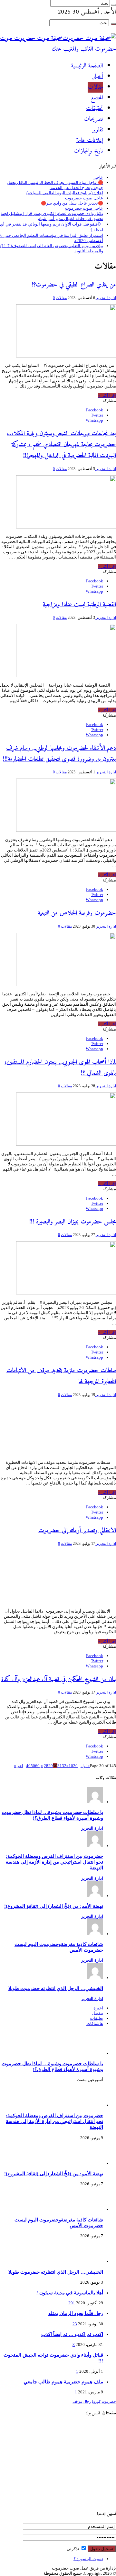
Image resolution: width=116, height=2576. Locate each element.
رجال (87, 2402)
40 (28, 1766)
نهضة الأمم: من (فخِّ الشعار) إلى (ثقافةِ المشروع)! (54, 1906)
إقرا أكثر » (107, 395)
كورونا (96, 2402)
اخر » (19, 1766)
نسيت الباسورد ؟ (88, 2559)
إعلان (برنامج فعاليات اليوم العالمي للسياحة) (65, 193)
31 (60, 1766)
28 (46, 1766)
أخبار (98, 77)
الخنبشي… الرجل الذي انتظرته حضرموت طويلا (56, 1988)
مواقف (77, 2402)
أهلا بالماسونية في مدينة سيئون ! (70, 2293)
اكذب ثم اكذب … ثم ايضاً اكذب (72, 2334)
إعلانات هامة (90, 141)
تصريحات (93, 119)
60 (37, 1766)
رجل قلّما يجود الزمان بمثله (76, 2313)
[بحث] (113, 5)
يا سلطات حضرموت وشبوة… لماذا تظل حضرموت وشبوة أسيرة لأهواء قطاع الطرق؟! (52, 1815)
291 (72, 2303)
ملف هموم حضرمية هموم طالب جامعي (63, 2382)
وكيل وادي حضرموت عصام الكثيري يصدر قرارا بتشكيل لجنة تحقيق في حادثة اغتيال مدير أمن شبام (52, 216)
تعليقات (97, 2018)
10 (71, 1766)
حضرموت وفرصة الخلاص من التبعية (77, 913)
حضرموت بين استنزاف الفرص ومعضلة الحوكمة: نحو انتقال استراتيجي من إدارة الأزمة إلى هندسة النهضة (54, 1862)
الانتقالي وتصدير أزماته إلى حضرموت (77, 1531)
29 (51, 1766)
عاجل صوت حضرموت (84, 198)
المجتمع (97, 98)
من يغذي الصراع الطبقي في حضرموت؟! (74, 285)
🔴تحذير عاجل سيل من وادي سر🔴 (72, 203)
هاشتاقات (95, 2023)
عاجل (98, 177)
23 (75, 2324)
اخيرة (98, 2008)
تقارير (98, 130)
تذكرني (73, 2549)
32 (64, 1766)
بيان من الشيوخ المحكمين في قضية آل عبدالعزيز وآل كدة (59, 1679)
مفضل (97, 2013)
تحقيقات (95, 109)
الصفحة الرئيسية (87, 66)
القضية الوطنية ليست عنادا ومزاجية (79, 605)
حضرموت (109, 2402)
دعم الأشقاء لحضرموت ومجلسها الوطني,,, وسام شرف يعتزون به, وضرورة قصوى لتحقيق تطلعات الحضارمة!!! (59, 754)
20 (75, 1766)
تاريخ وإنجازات (88, 151)
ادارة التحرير (106, 298)
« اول (85, 1766)
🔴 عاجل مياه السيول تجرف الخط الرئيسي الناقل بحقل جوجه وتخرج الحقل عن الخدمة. (55, 185)
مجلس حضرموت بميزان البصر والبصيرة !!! (73, 1222)
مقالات (95, 87)
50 (33, 1766)
